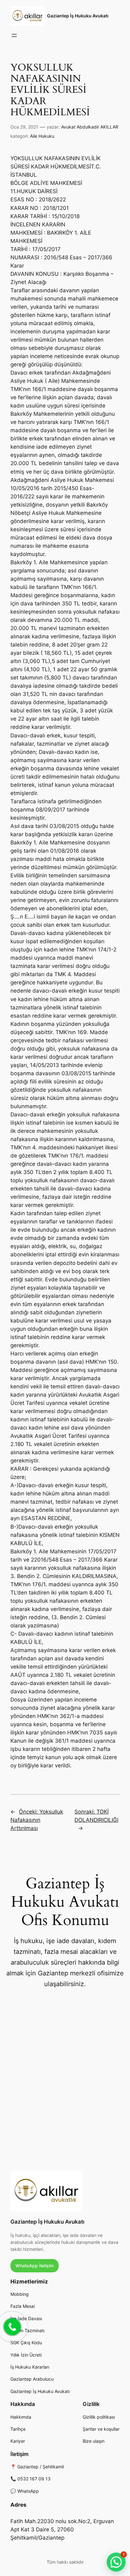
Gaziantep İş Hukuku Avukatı (78, 16)
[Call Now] (12, 2326)
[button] (116, 2562)
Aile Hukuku (42, 136)
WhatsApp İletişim (35, 2266)
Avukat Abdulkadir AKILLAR (90, 127)
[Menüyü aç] (14, 35)
